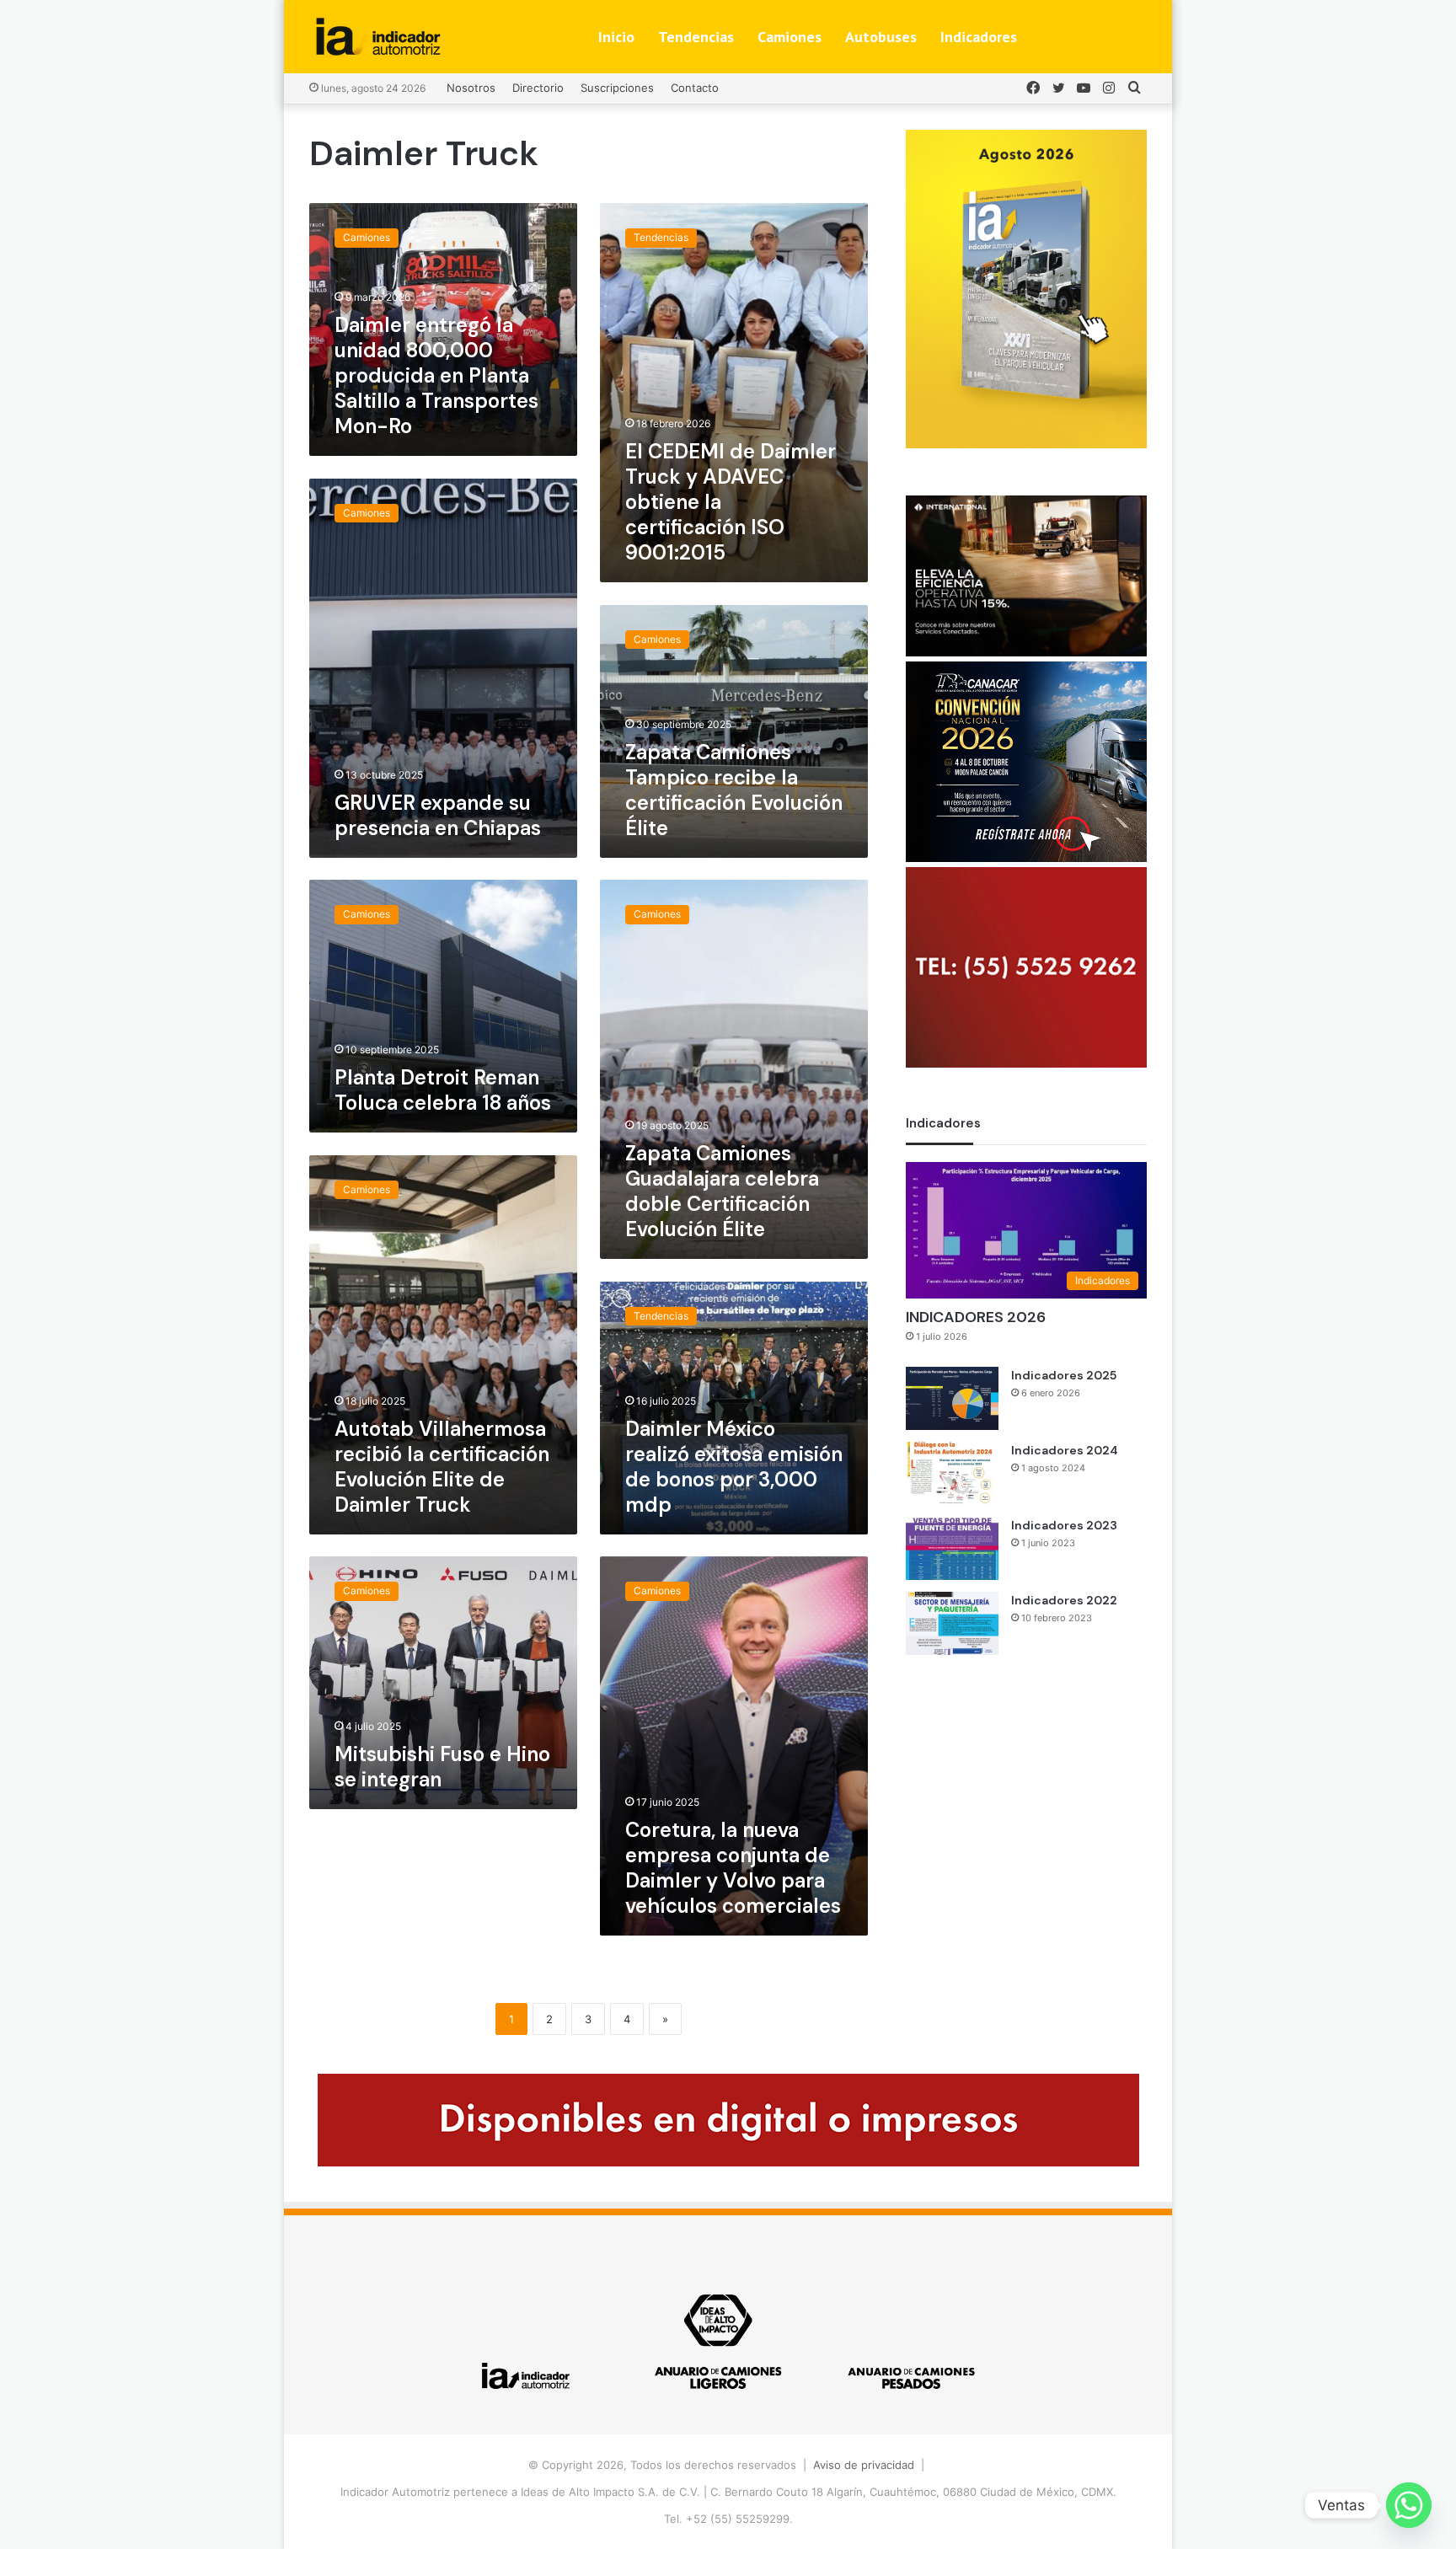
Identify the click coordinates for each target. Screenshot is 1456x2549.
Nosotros (471, 88)
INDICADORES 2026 (976, 1317)
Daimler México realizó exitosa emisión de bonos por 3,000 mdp (734, 1467)
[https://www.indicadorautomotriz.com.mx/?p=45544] (1026, 444)
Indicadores (979, 37)
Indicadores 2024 (1065, 1450)
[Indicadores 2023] (952, 1548)
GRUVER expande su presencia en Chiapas (438, 815)
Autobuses (881, 37)
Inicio (616, 37)
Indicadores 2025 (1064, 1375)
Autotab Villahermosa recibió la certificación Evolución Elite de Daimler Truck (442, 1467)
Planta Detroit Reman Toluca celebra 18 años (443, 1090)
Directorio (538, 88)
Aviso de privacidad (864, 2465)
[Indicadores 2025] (952, 1398)
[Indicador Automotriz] (378, 37)
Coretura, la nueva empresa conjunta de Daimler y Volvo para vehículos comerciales (733, 1868)
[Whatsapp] (1409, 2505)
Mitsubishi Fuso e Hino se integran (442, 1767)
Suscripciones (617, 88)
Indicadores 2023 (1064, 1525)
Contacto (695, 88)
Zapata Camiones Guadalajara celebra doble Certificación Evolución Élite (722, 1191)
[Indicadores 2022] (952, 1623)
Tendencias (696, 37)
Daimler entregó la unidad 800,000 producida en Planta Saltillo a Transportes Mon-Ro (436, 375)
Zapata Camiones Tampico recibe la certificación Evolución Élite (734, 790)
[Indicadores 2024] (952, 1473)
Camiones (790, 37)
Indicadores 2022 (1064, 1600)
